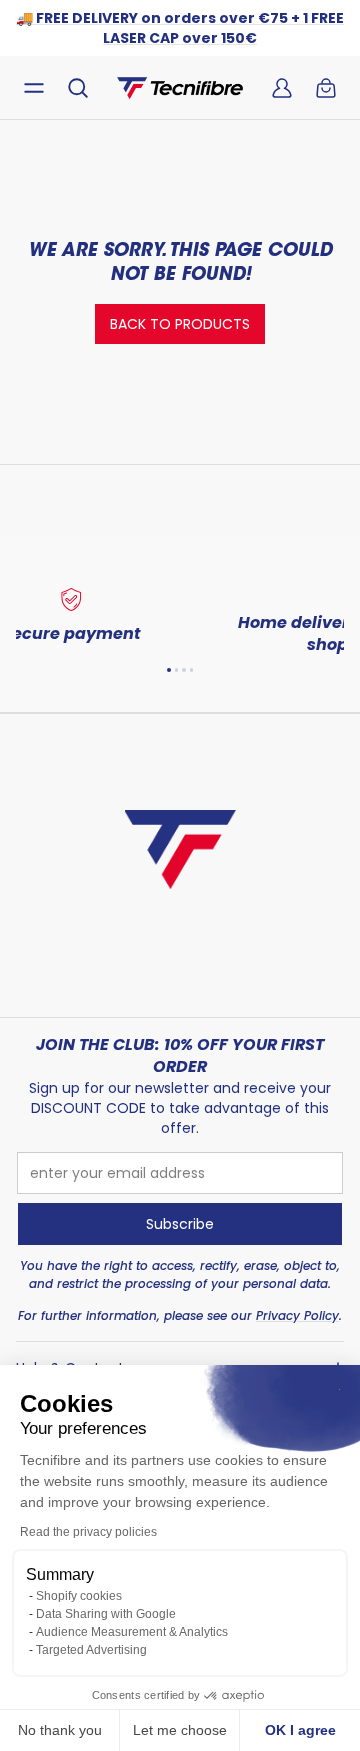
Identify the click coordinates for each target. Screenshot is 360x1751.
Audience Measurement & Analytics (132, 1632)
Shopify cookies (79, 1596)
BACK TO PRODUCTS (180, 324)
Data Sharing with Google (106, 1614)
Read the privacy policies (88, 1532)
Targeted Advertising (91, 1650)
